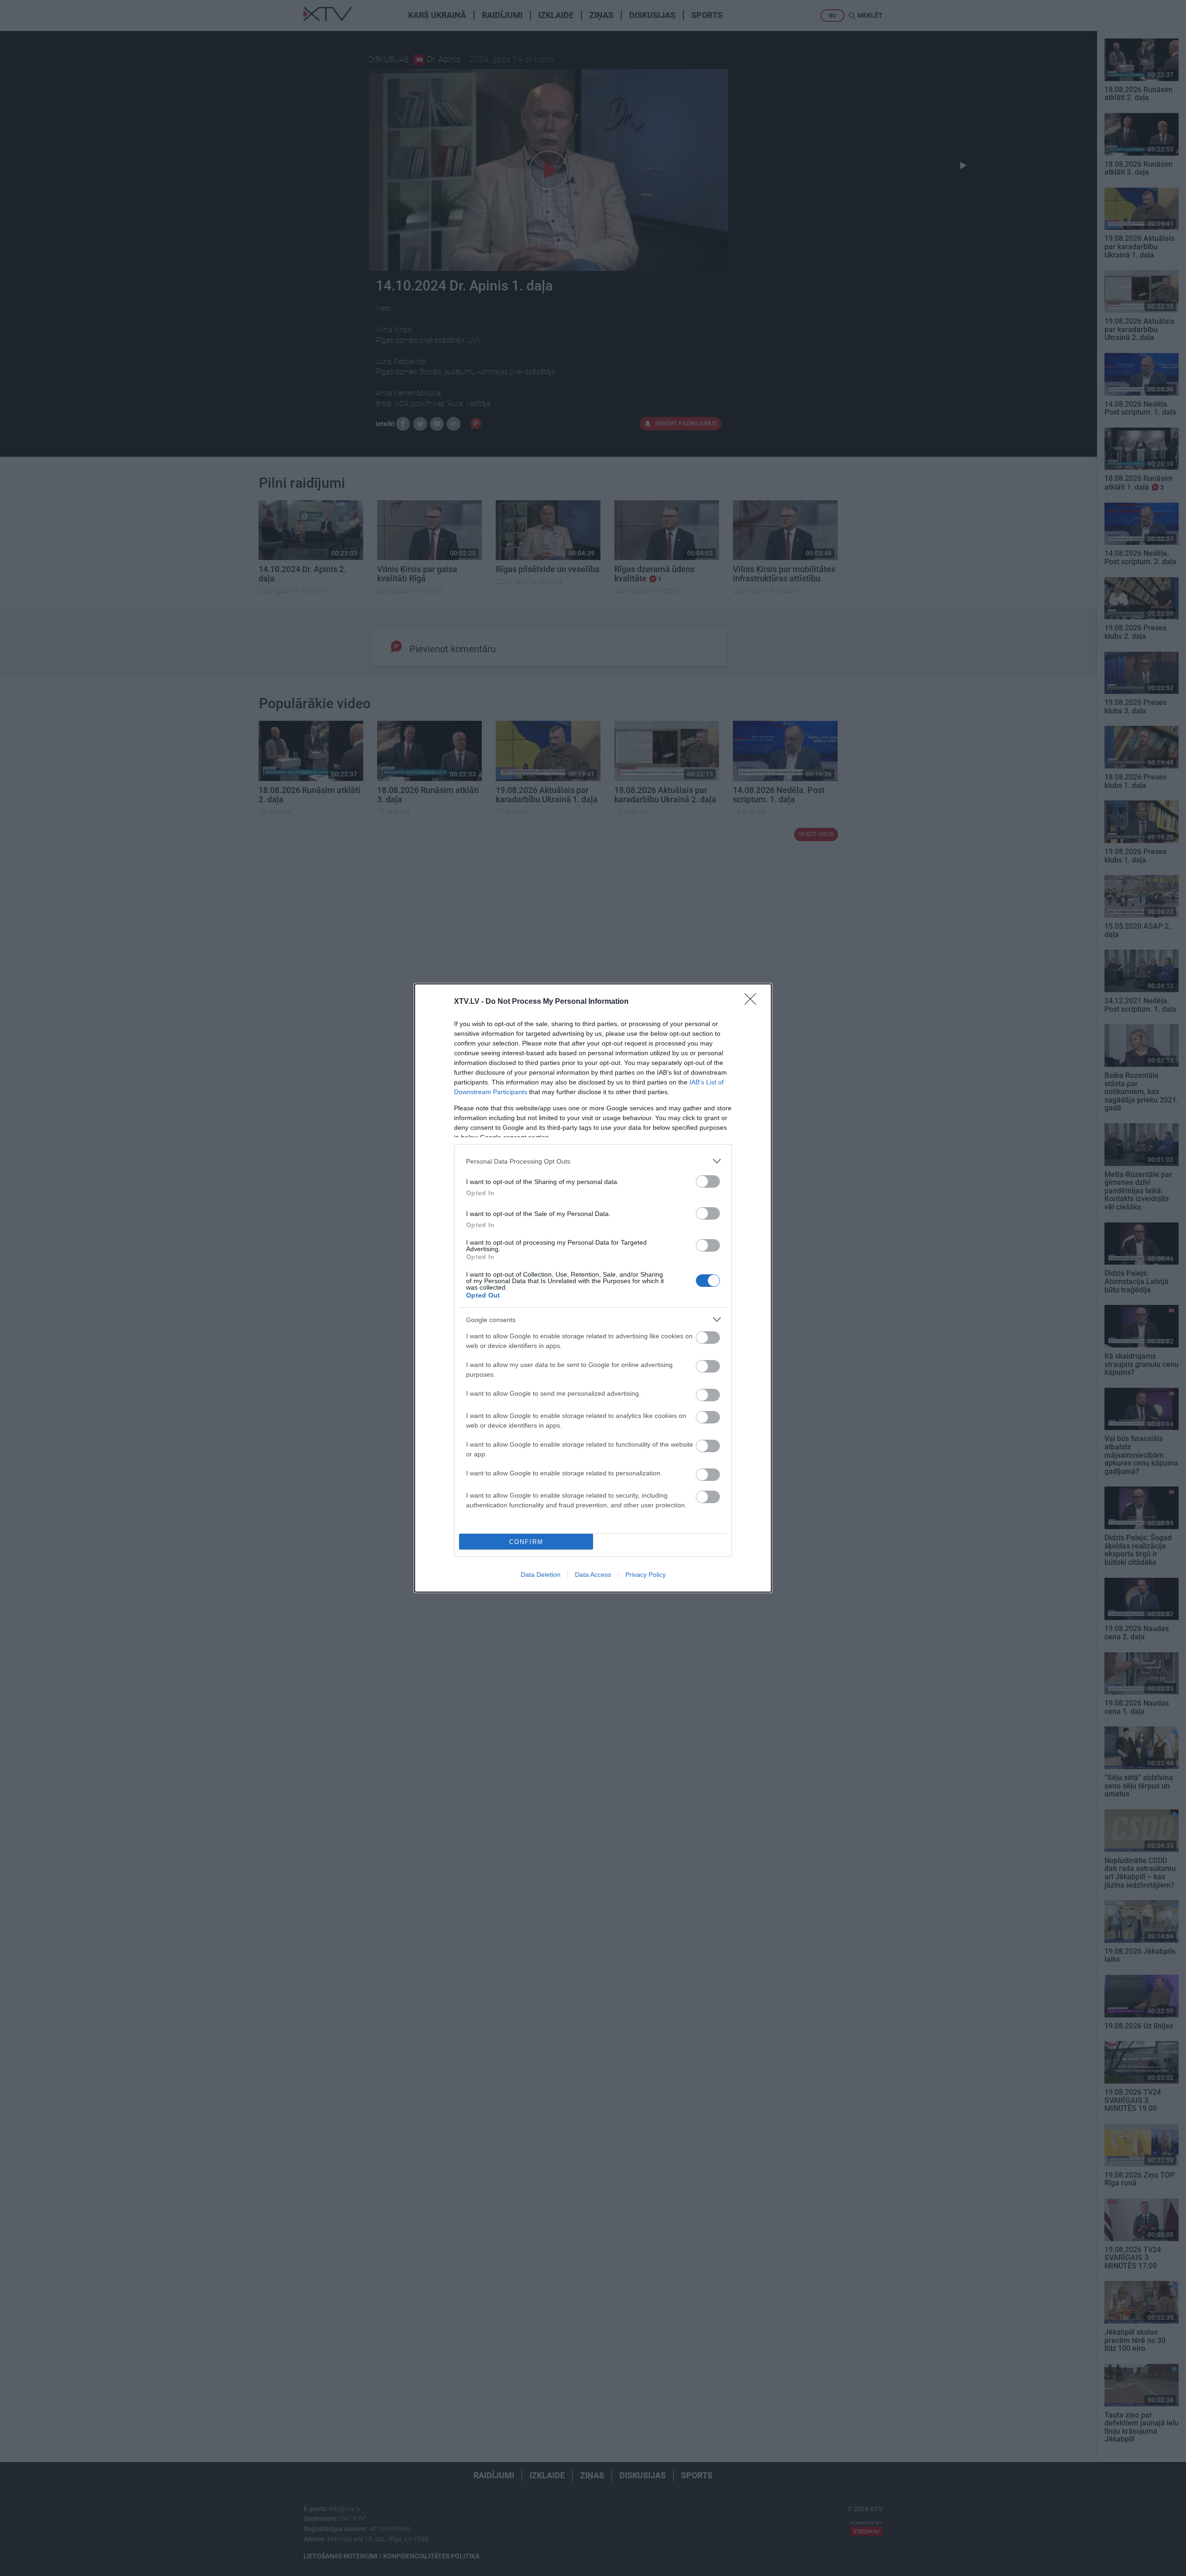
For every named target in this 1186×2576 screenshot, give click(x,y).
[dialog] (593, 1288)
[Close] (753, 1002)
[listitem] (593, 1161)
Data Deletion (541, 1575)
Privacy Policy (646, 1575)
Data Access (593, 1575)
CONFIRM (526, 1542)
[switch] (708, 1181)
